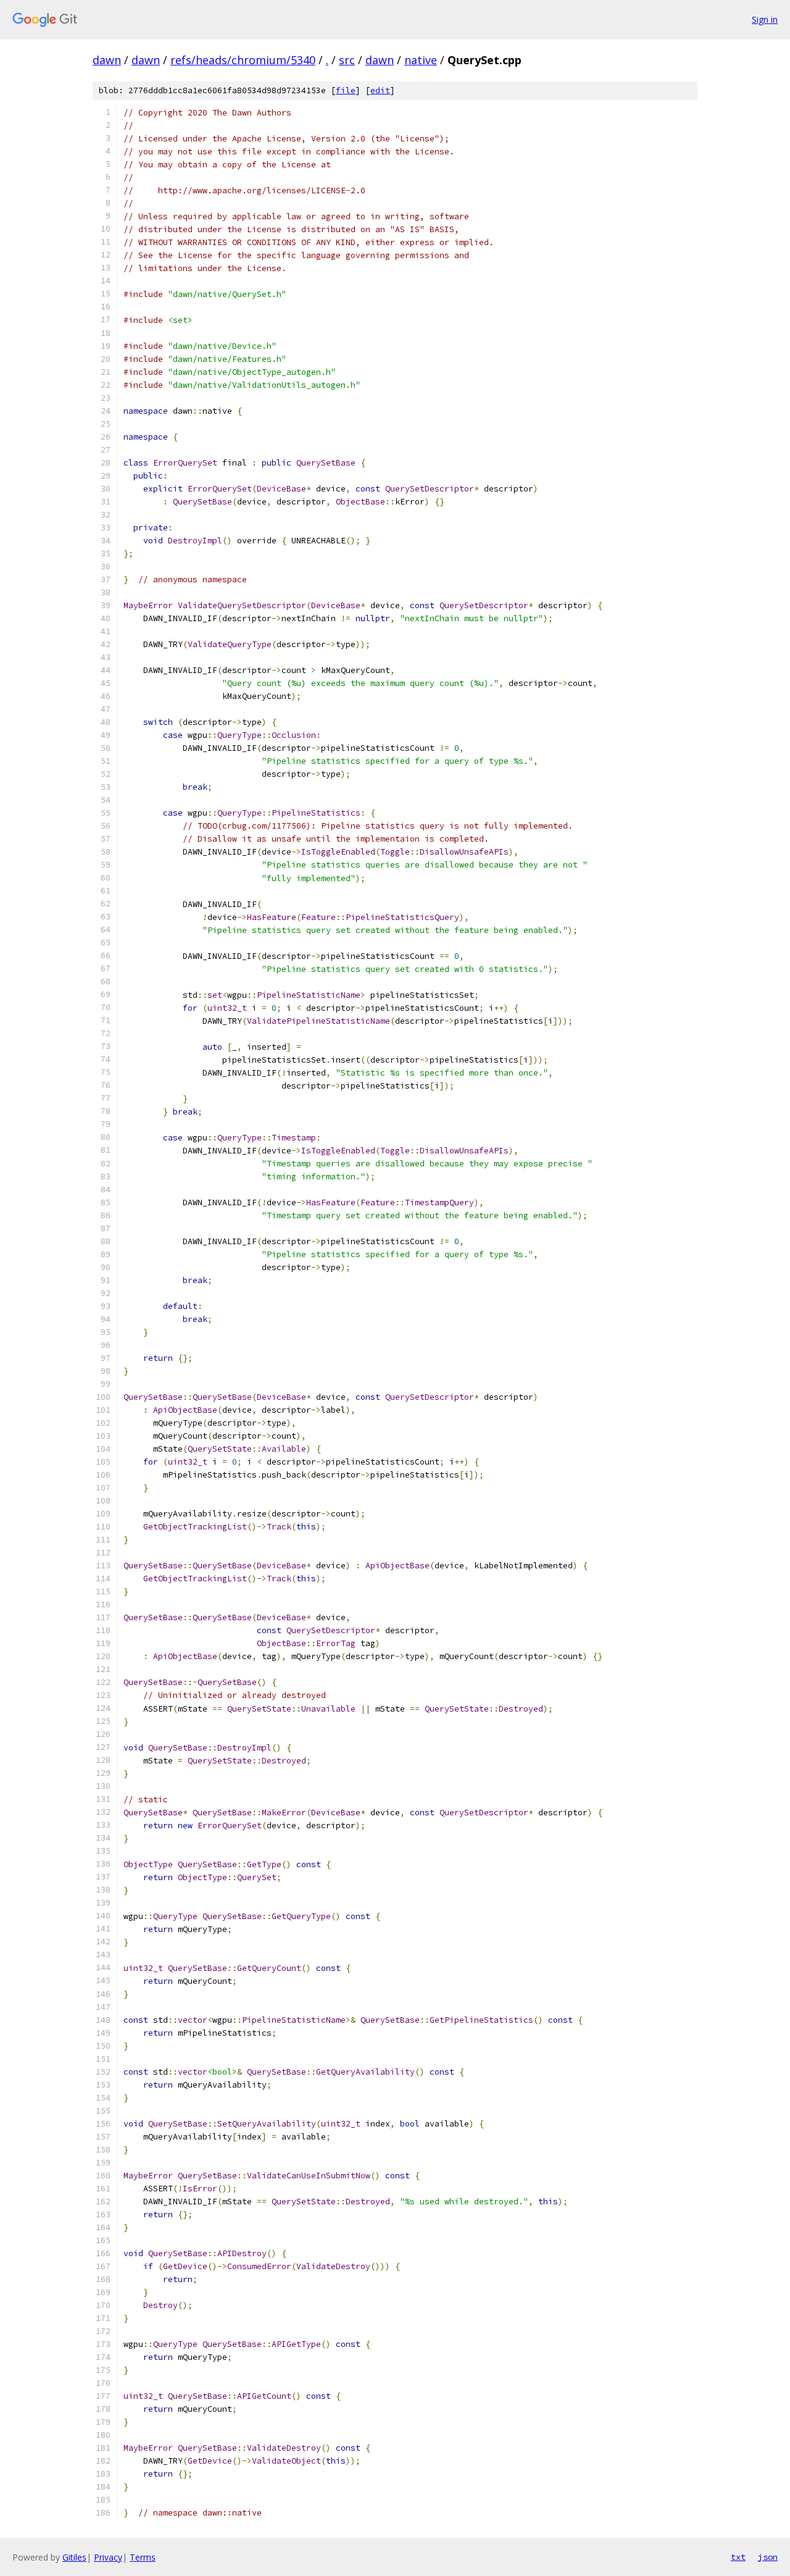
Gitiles (74, 2557)
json (768, 2557)
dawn (107, 60)
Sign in (765, 19)
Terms (143, 2557)
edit (380, 90)
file (346, 90)
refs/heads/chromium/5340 (243, 60)
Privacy (108, 2557)
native (421, 60)
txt (738, 2557)
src (347, 60)
